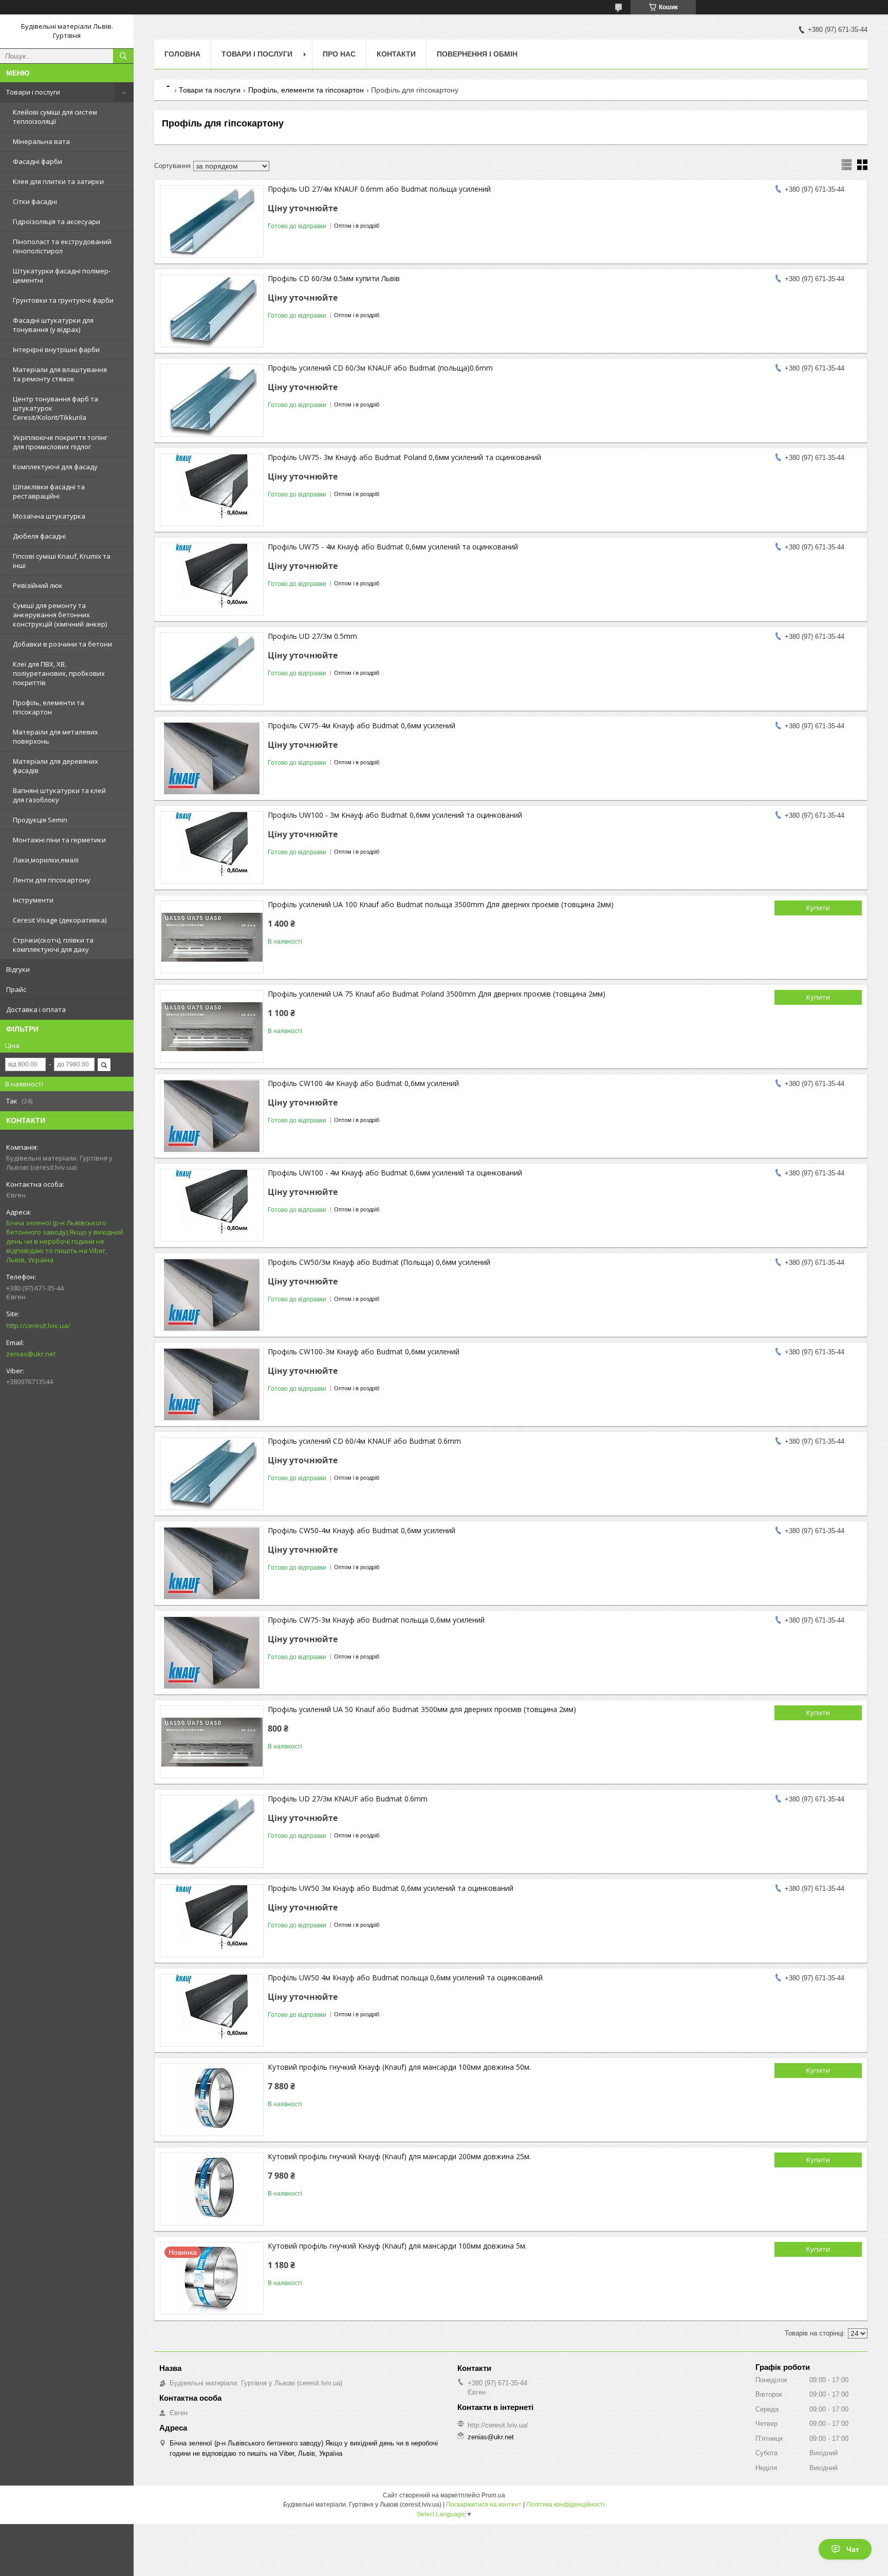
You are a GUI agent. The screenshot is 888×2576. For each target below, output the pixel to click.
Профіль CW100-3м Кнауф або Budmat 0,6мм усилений (364, 1351)
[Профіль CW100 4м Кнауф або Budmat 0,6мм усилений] (212, 1116)
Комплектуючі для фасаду (55, 467)
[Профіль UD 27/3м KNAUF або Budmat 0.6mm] (212, 1831)
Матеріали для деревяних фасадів (55, 766)
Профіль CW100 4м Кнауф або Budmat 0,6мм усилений (363, 1083)
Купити (818, 908)
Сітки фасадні (35, 201)
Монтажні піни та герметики (59, 840)
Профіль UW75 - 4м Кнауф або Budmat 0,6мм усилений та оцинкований (393, 547)
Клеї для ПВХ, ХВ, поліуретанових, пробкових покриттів (59, 673)
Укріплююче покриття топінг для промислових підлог (60, 442)
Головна (182, 54)
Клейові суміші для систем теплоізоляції (55, 117)
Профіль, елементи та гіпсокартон (49, 707)
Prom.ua (493, 2495)
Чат (853, 2549)
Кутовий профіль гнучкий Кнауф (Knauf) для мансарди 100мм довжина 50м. (399, 2067)
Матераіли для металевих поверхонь (55, 737)
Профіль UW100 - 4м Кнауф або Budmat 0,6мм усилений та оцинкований (395, 1173)
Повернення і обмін (477, 54)
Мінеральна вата (41, 141)
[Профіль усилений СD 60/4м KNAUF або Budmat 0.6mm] (212, 1474)
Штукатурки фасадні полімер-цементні (62, 275)
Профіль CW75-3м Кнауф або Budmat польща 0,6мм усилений (376, 1620)
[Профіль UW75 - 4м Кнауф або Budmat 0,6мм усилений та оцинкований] (212, 579)
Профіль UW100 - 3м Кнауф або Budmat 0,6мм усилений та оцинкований (395, 815)
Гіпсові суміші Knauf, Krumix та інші (62, 561)
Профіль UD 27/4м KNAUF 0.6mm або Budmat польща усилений (379, 189)
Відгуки (18, 969)
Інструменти (33, 900)
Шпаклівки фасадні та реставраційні (49, 491)
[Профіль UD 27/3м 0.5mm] (212, 669)
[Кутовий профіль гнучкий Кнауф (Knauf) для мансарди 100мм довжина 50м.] (212, 2100)
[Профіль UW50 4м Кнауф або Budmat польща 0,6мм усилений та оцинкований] (212, 2010)
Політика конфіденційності (566, 2505)
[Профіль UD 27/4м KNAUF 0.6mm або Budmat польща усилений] (212, 222)
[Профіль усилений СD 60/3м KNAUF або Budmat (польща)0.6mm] (212, 400)
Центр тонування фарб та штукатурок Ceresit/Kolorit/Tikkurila (55, 408)
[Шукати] (123, 56)
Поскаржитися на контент (484, 2505)
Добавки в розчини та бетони (62, 644)
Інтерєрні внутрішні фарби (56, 349)
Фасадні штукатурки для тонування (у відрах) (53, 325)
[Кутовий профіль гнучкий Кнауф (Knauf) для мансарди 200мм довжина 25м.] (212, 2189)
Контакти (396, 54)
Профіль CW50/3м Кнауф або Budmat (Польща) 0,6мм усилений (379, 1262)
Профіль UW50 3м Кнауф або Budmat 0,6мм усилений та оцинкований (391, 1888)
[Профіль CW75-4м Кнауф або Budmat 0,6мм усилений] (212, 758)
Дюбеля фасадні (39, 536)
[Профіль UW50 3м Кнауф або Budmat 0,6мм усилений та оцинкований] (212, 1921)
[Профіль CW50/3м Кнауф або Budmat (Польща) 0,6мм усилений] (212, 1295)
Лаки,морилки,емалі (46, 860)
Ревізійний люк (38, 585)
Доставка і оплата (36, 1009)
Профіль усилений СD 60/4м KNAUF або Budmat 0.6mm (364, 1441)
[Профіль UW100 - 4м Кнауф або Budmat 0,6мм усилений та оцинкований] (212, 1205)
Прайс (16, 989)
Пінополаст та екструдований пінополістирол (62, 246)
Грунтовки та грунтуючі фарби (63, 300)
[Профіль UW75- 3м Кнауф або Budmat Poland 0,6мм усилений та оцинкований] (212, 490)
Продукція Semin (40, 820)
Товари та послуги (210, 90)
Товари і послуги (33, 92)
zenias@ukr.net (31, 1354)
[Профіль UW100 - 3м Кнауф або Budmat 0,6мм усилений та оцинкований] (212, 848)
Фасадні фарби (38, 161)
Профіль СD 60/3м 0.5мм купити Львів (334, 278)
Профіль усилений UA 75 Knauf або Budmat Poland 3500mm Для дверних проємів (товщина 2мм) (437, 994)
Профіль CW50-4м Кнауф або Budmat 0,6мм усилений (362, 1530)
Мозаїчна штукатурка (49, 516)
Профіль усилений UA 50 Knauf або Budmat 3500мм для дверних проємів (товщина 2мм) (422, 1709)
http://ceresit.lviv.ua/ (38, 1326)
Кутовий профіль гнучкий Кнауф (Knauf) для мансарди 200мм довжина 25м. (399, 2156)
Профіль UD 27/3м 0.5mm (312, 636)
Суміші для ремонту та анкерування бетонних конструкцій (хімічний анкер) (60, 615)
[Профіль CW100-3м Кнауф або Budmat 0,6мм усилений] (212, 1384)
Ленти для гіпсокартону (52, 880)
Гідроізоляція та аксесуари (57, 222)
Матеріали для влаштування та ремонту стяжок (60, 374)
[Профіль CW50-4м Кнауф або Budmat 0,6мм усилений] (212, 1563)
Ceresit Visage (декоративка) (60, 920)
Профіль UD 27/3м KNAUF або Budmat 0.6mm (348, 1799)
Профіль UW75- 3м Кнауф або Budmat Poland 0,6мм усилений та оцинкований (404, 457)
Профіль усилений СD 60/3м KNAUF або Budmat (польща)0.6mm (380, 368)
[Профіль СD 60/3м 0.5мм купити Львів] (212, 311)
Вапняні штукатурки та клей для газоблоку (59, 795)
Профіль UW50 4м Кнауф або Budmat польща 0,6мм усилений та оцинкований (405, 1977)
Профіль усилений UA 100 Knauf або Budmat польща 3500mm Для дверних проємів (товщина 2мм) (441, 904)
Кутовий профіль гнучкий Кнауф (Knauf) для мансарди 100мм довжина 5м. (397, 2246)
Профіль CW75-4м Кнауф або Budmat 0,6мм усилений (362, 725)
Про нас (339, 54)
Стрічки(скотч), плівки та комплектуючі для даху (53, 945)
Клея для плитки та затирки (58, 181)
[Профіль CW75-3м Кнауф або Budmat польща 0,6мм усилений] (212, 1652)
